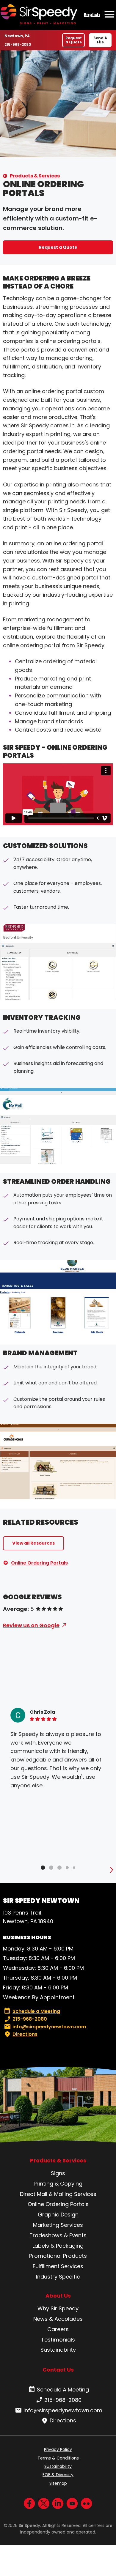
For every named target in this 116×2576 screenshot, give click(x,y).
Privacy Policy (58, 2449)
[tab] (43, 1868)
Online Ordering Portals (39, 1563)
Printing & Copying (58, 2184)
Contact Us (58, 2370)
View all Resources (33, 1543)
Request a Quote (74, 40)
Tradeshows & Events (58, 2235)
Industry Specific (58, 2277)
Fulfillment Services (58, 2266)
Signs (58, 2173)
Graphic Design (58, 2215)
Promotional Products (58, 2256)
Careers (58, 2329)
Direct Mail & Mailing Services (58, 2194)
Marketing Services (58, 2225)
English (92, 15)
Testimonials (58, 2340)
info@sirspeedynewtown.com (49, 2027)
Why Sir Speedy (58, 2308)
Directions (25, 2034)
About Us (58, 2296)
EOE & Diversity (58, 2475)
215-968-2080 (18, 44)
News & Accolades (58, 2319)
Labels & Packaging (58, 2246)
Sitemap (58, 2483)
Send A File (100, 40)
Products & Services (35, 176)
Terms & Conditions (58, 2458)
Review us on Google (31, 1625)
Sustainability (58, 2350)
